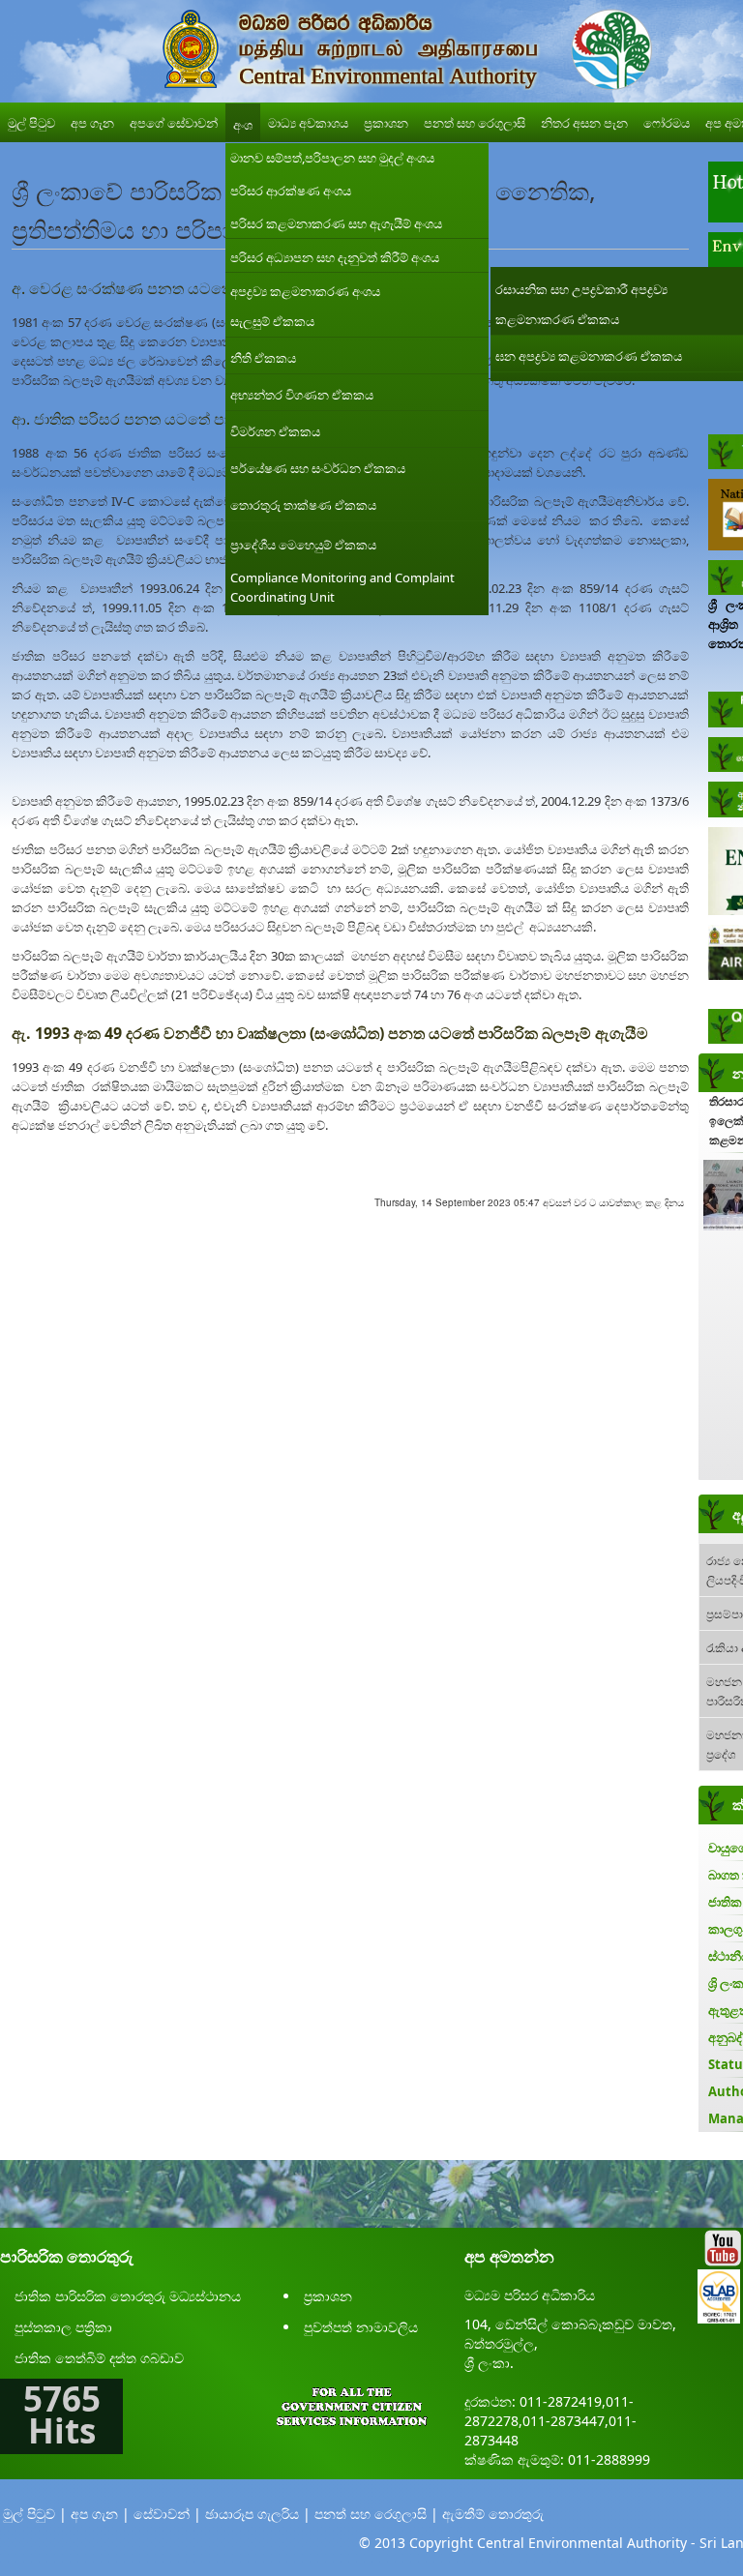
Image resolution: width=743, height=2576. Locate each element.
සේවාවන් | (167, 2514)
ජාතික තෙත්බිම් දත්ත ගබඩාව (99, 2358)
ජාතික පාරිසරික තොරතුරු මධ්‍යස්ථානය (128, 2296)
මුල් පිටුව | (35, 2514)
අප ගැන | (100, 2514)
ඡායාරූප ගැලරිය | (258, 2514)
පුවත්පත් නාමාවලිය (361, 2327)
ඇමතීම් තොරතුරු (493, 2514)
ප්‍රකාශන (328, 2296)
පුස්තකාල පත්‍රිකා (63, 2327)
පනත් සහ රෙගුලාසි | (376, 2514)
